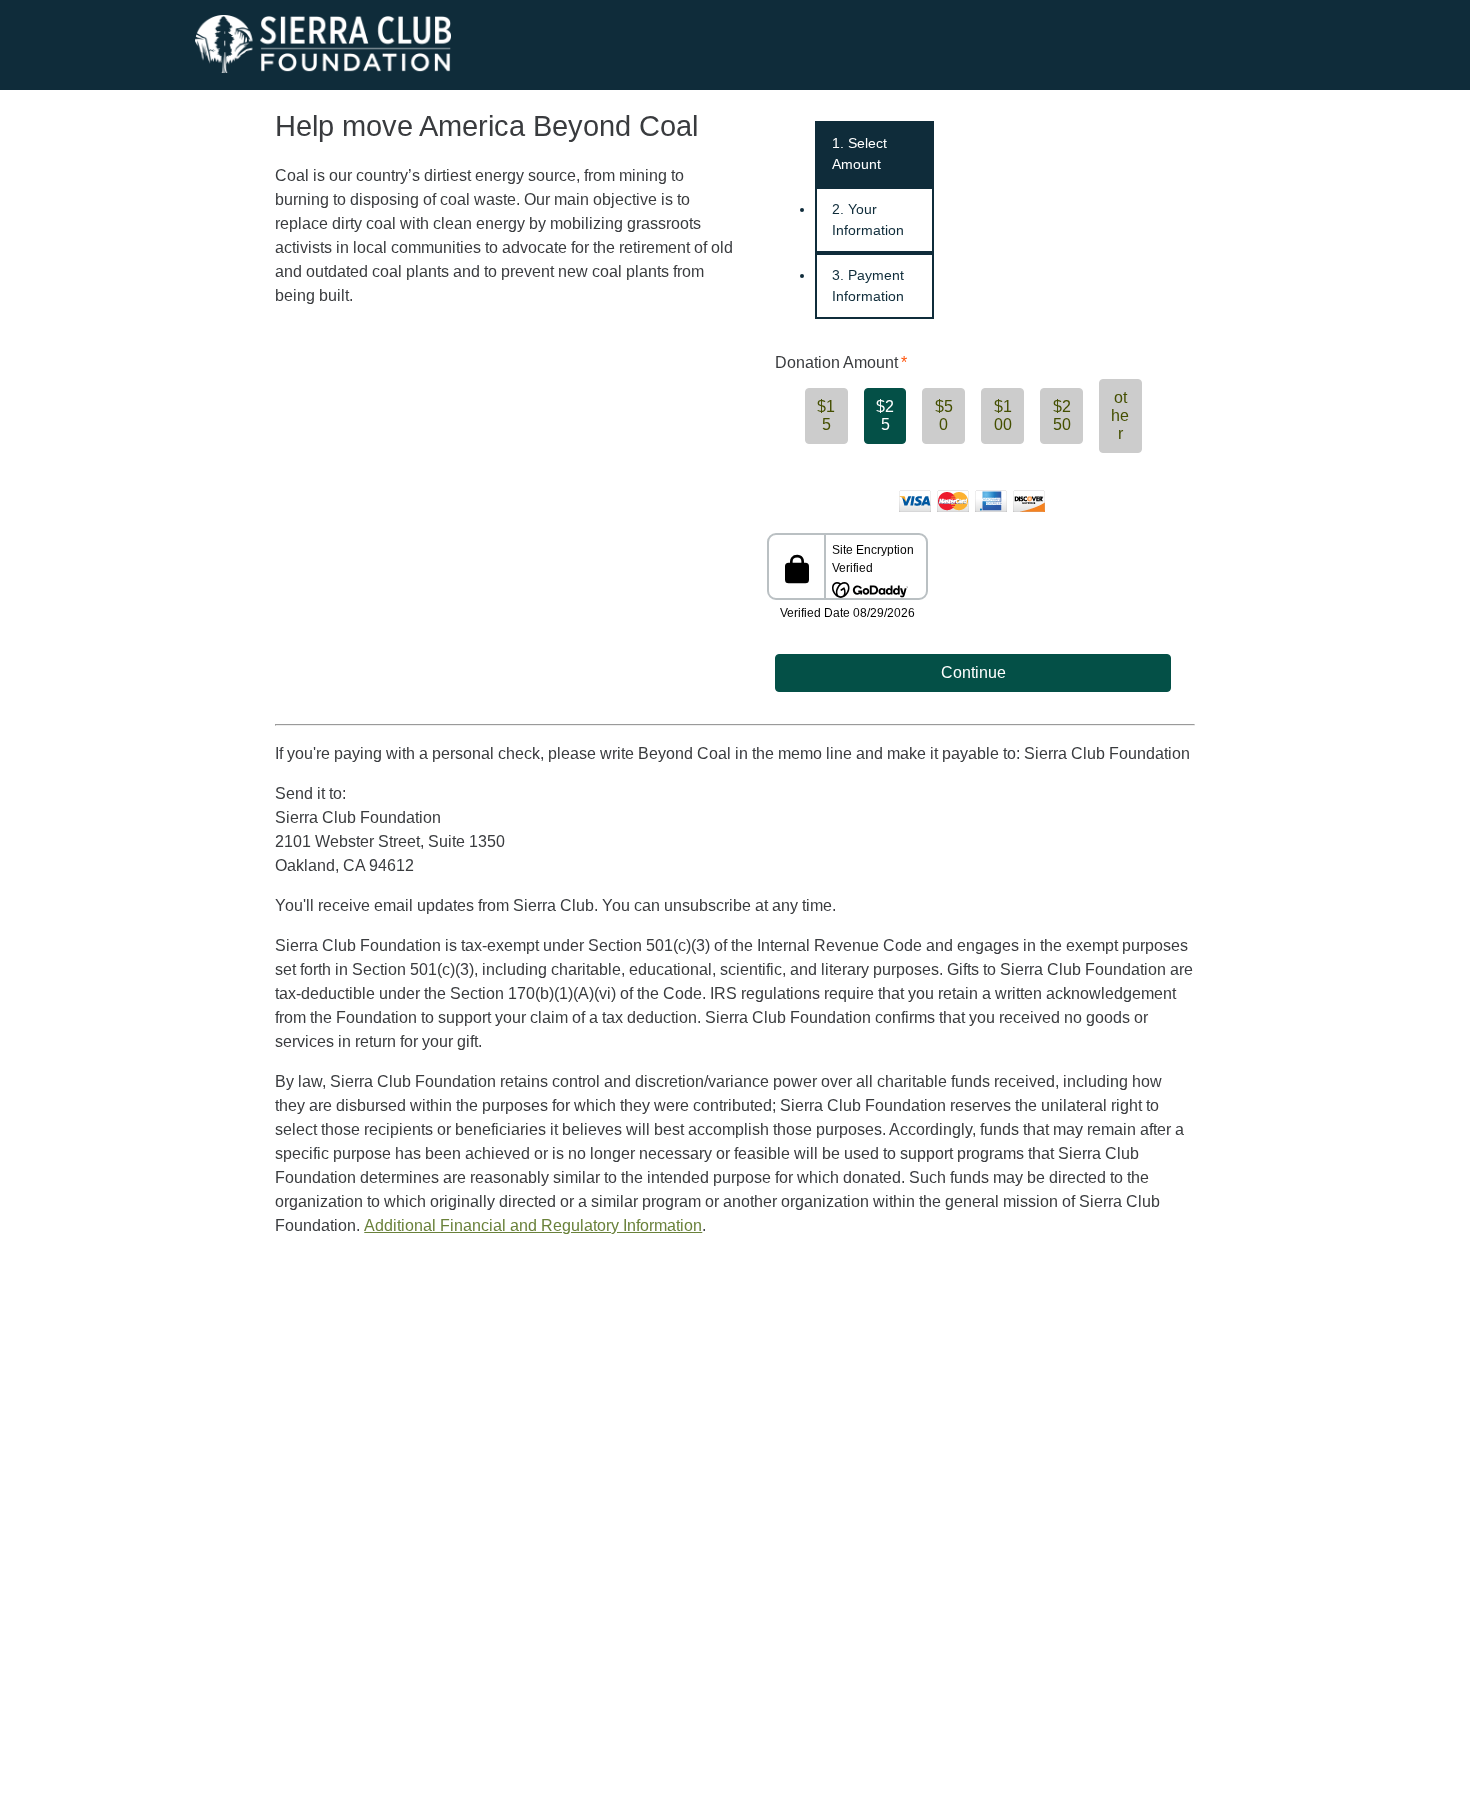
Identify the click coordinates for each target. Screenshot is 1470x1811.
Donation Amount (836, 362)
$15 (826, 415)
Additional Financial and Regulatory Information (533, 1225)
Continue (973, 672)
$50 (944, 415)
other (1120, 415)
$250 (1062, 415)
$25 (885, 415)
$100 (1003, 415)
